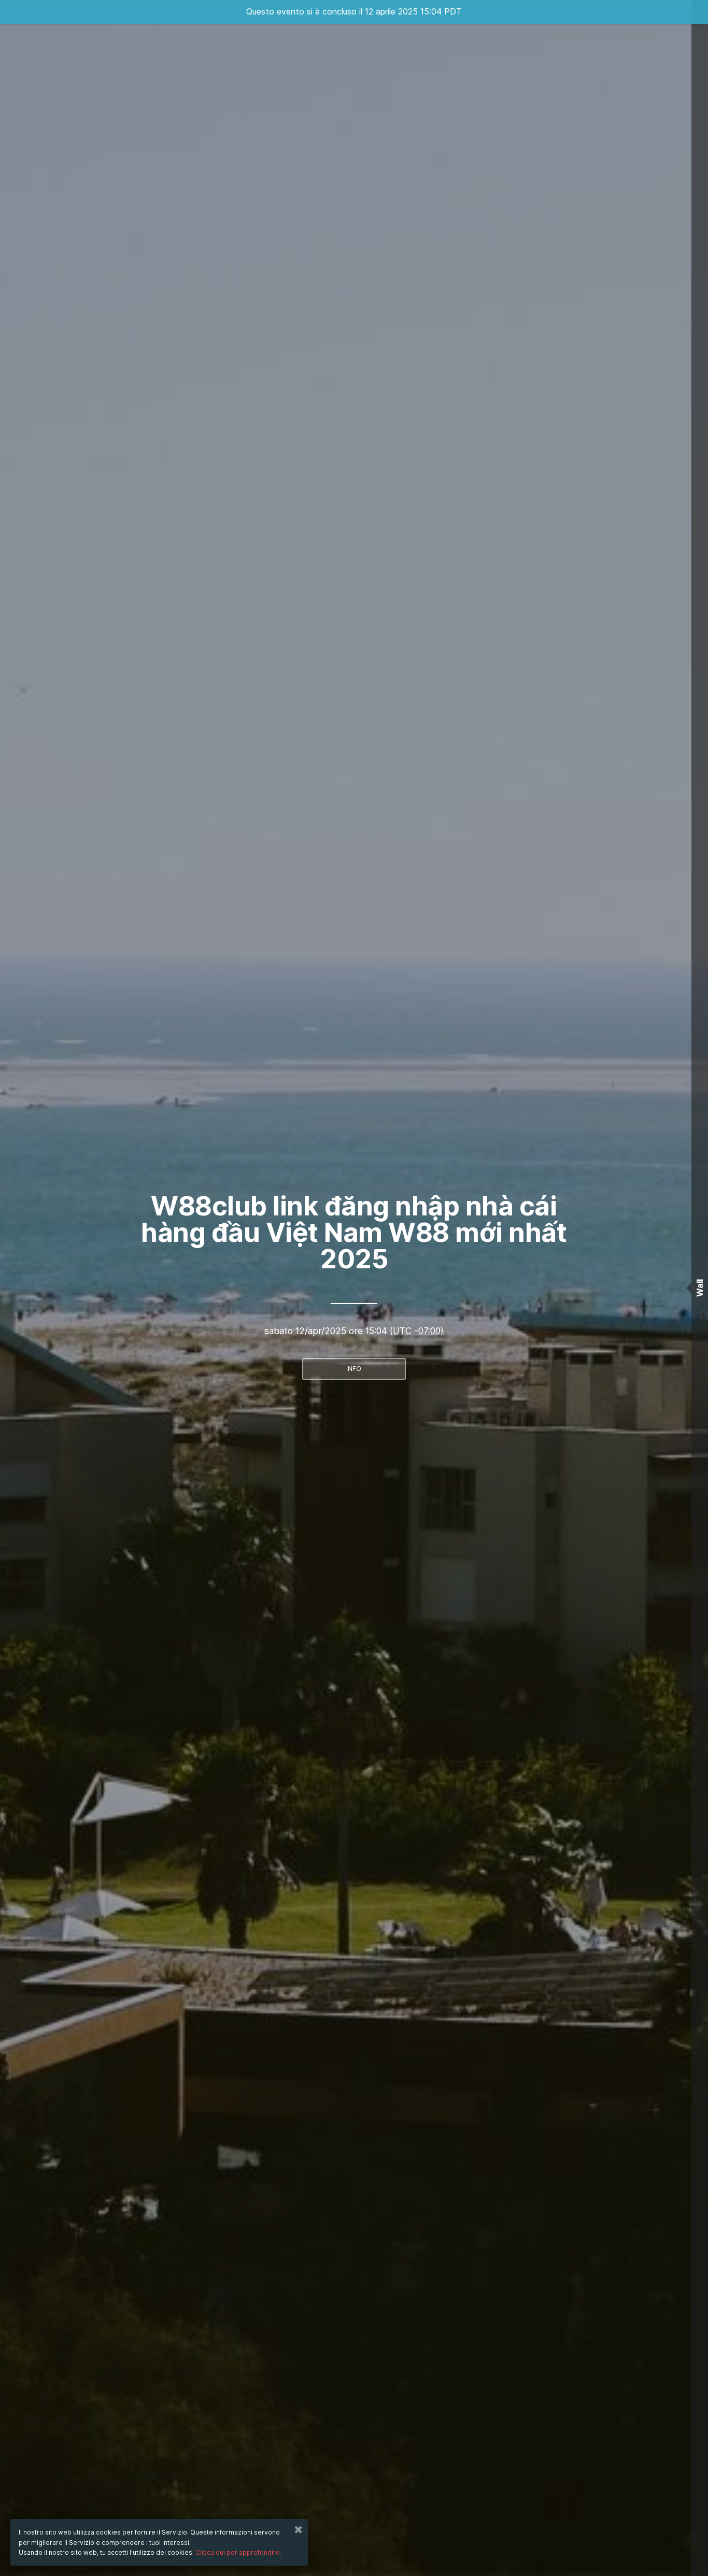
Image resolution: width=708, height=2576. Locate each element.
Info (354, 1369)
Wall (700, 1288)
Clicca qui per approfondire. (238, 2552)
